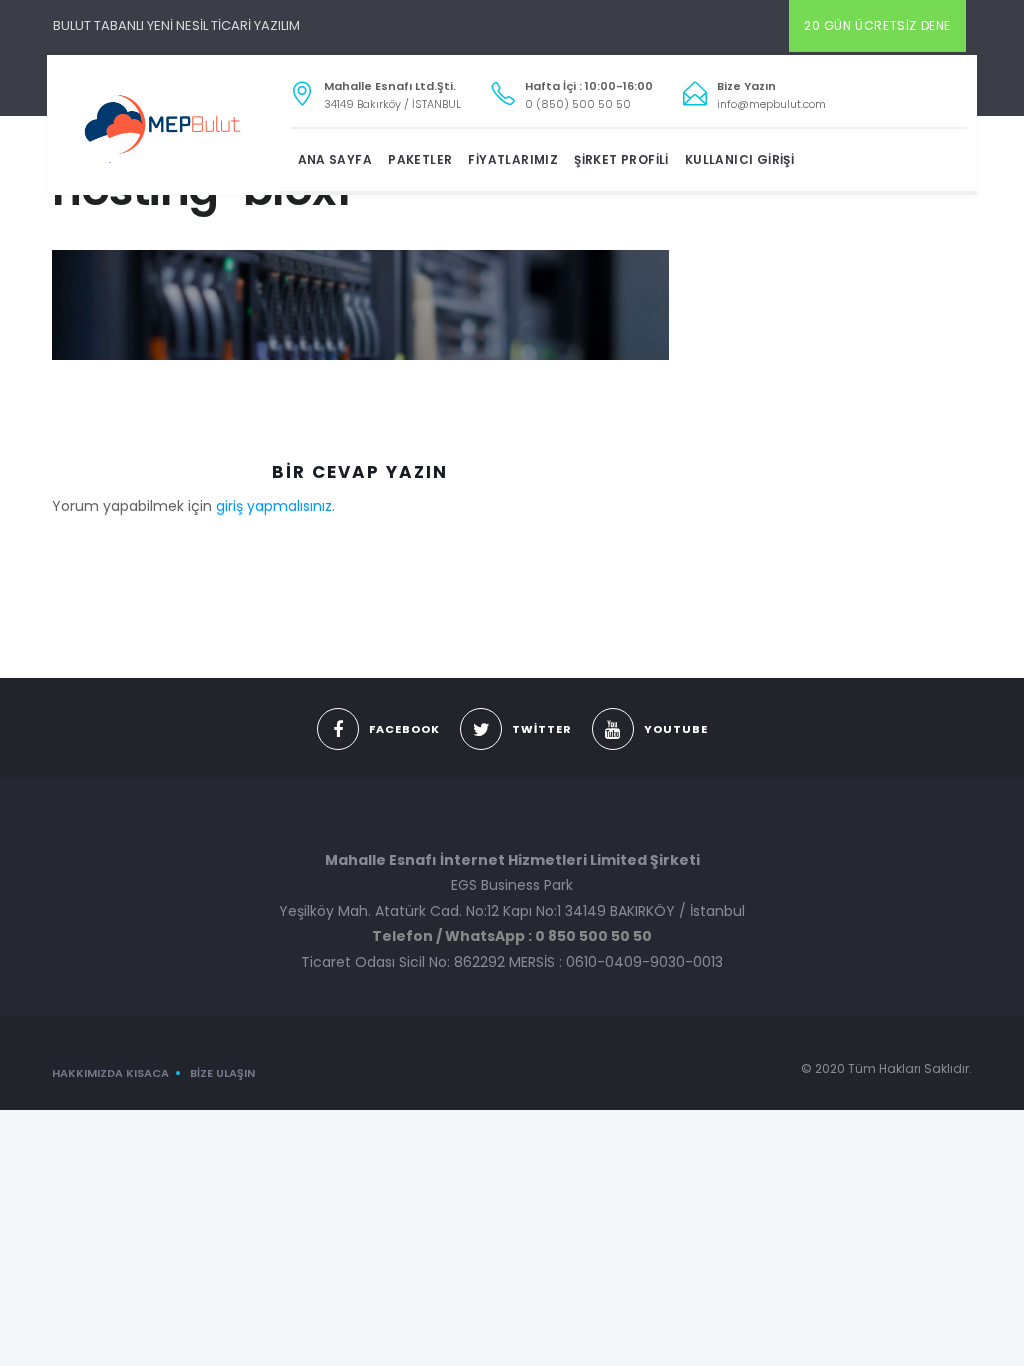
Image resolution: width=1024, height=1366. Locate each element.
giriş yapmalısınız (274, 506)
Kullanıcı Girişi (739, 159)
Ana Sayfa (335, 159)
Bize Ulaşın (222, 1073)
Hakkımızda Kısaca (110, 1073)
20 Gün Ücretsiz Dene (877, 25)
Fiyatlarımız (513, 159)
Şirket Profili (621, 159)
